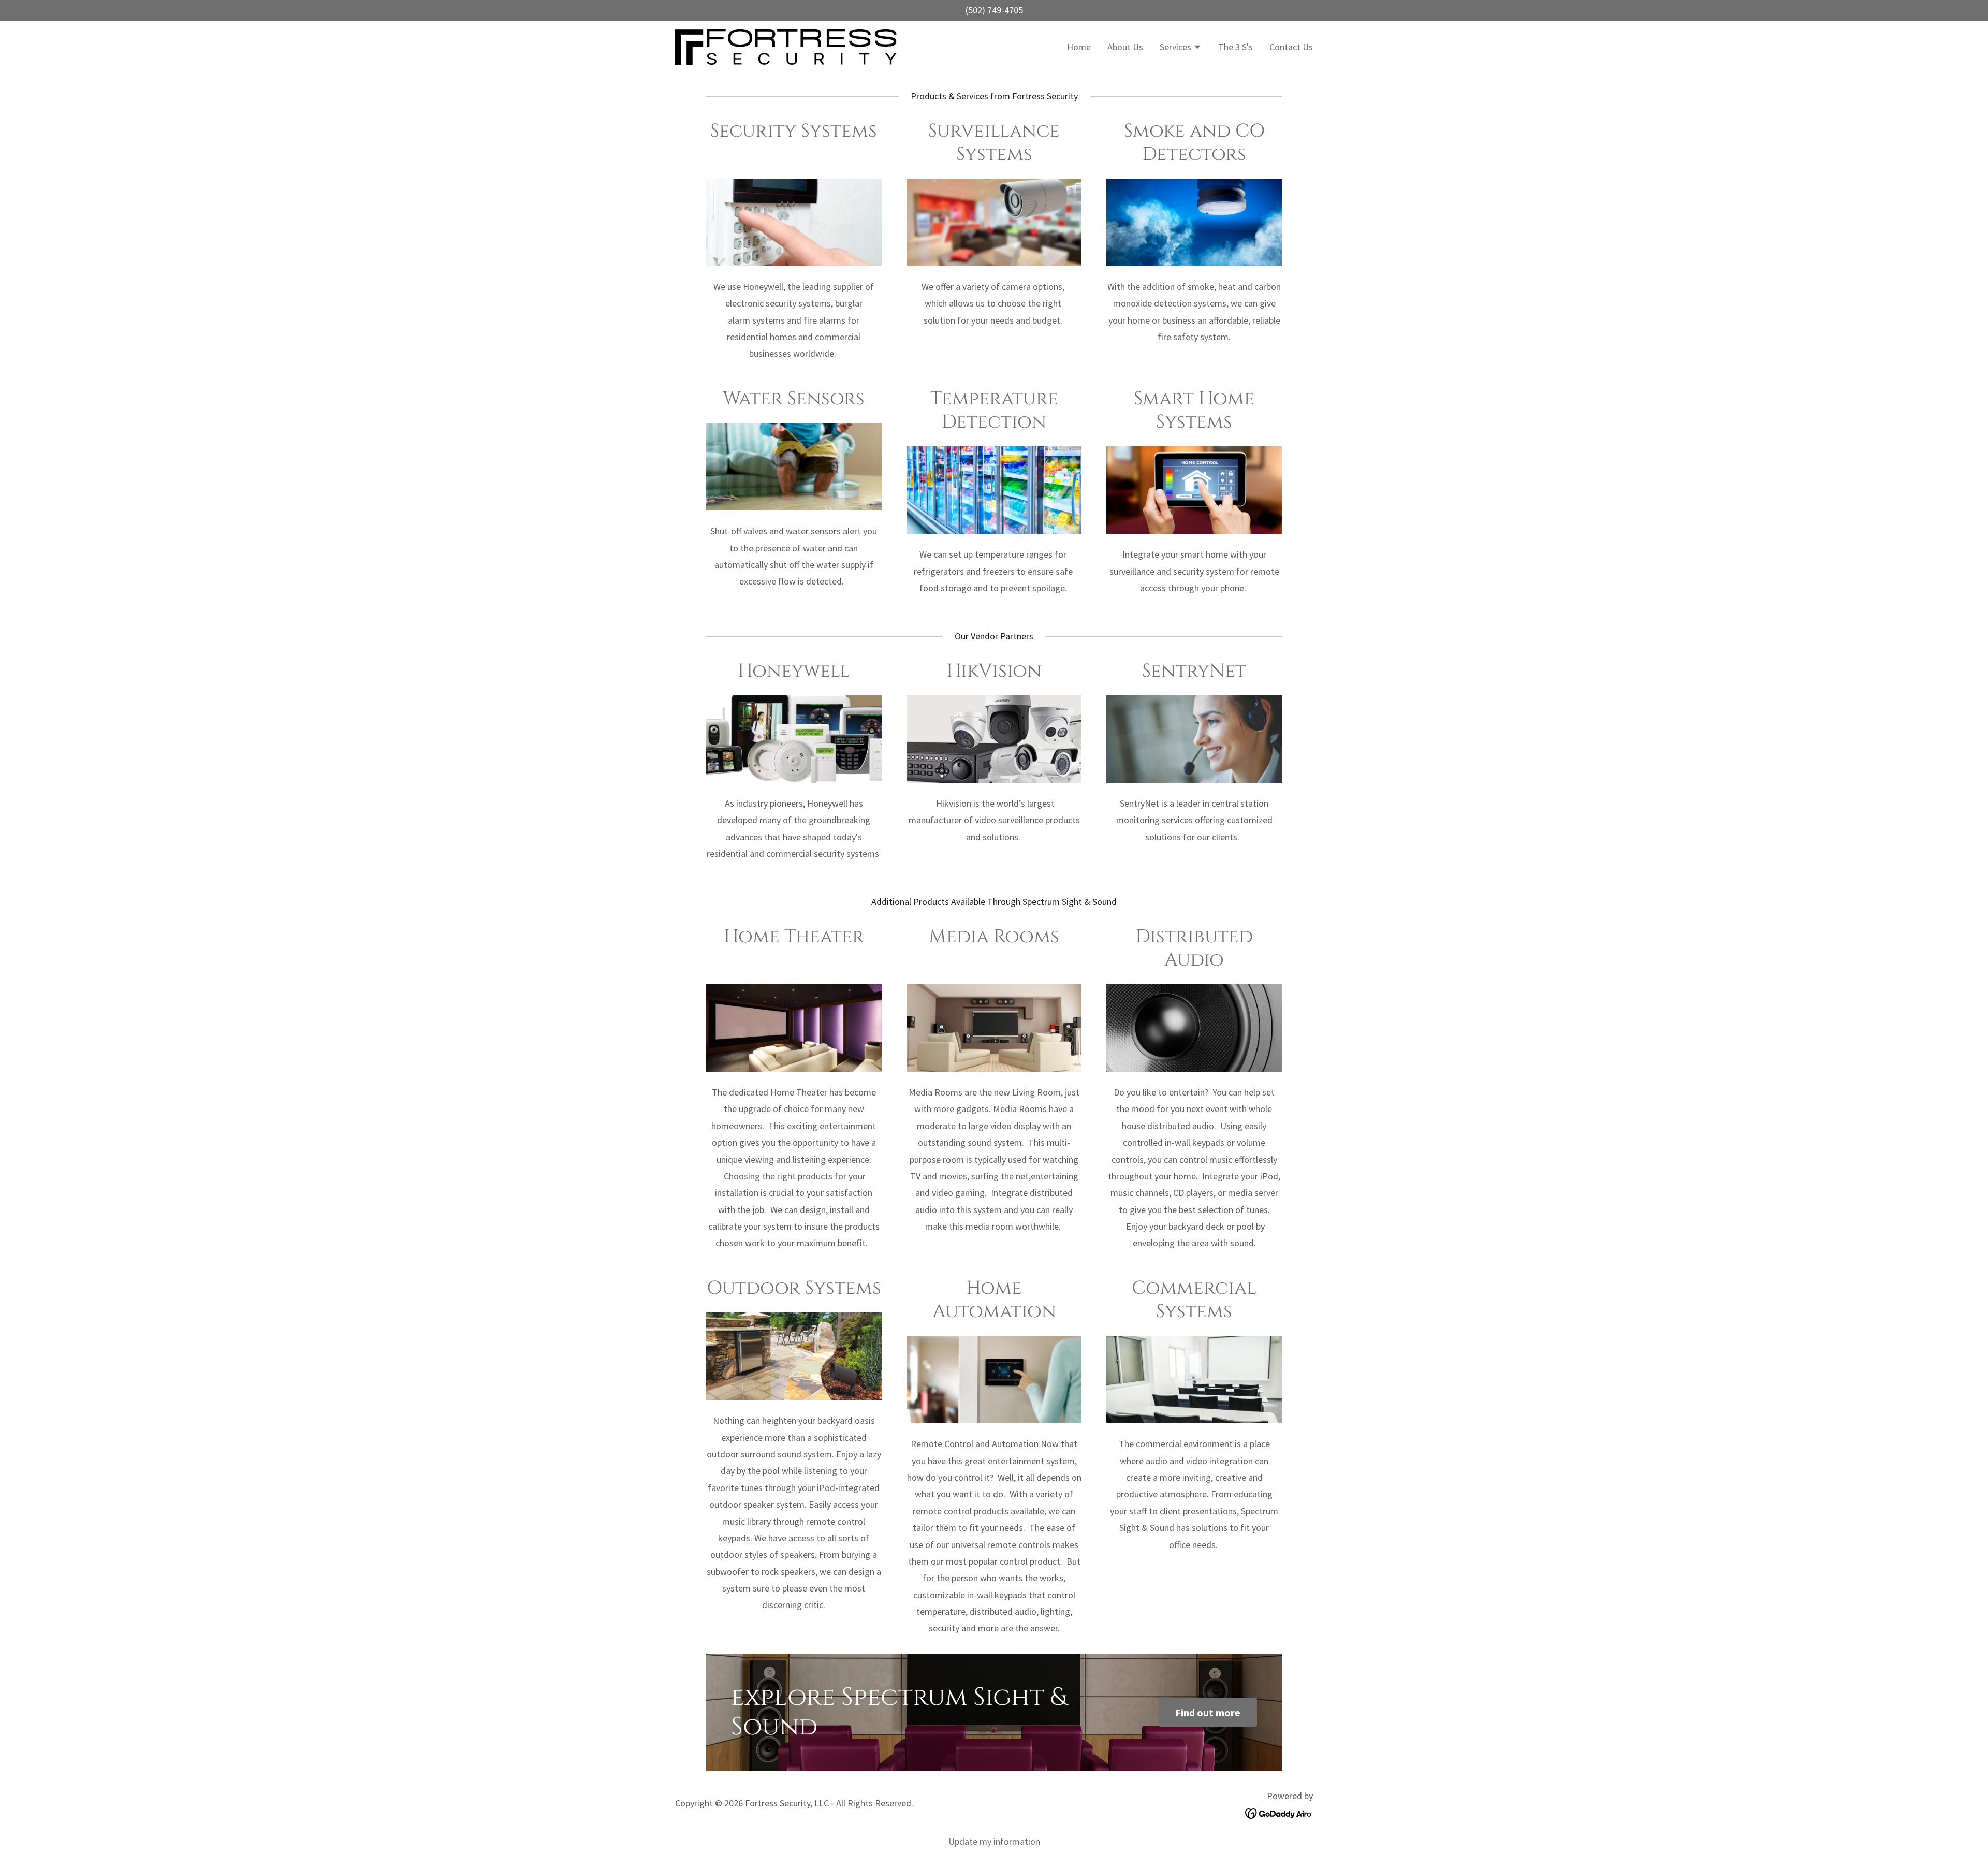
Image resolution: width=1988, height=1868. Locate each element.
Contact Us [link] (1291, 47)
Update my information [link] (994, 1841)
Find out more (1208, 1712)
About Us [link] (1125, 47)
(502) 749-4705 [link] (994, 10)
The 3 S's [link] (1236, 47)
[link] (786, 46)
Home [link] (1079, 47)
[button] (1181, 48)
